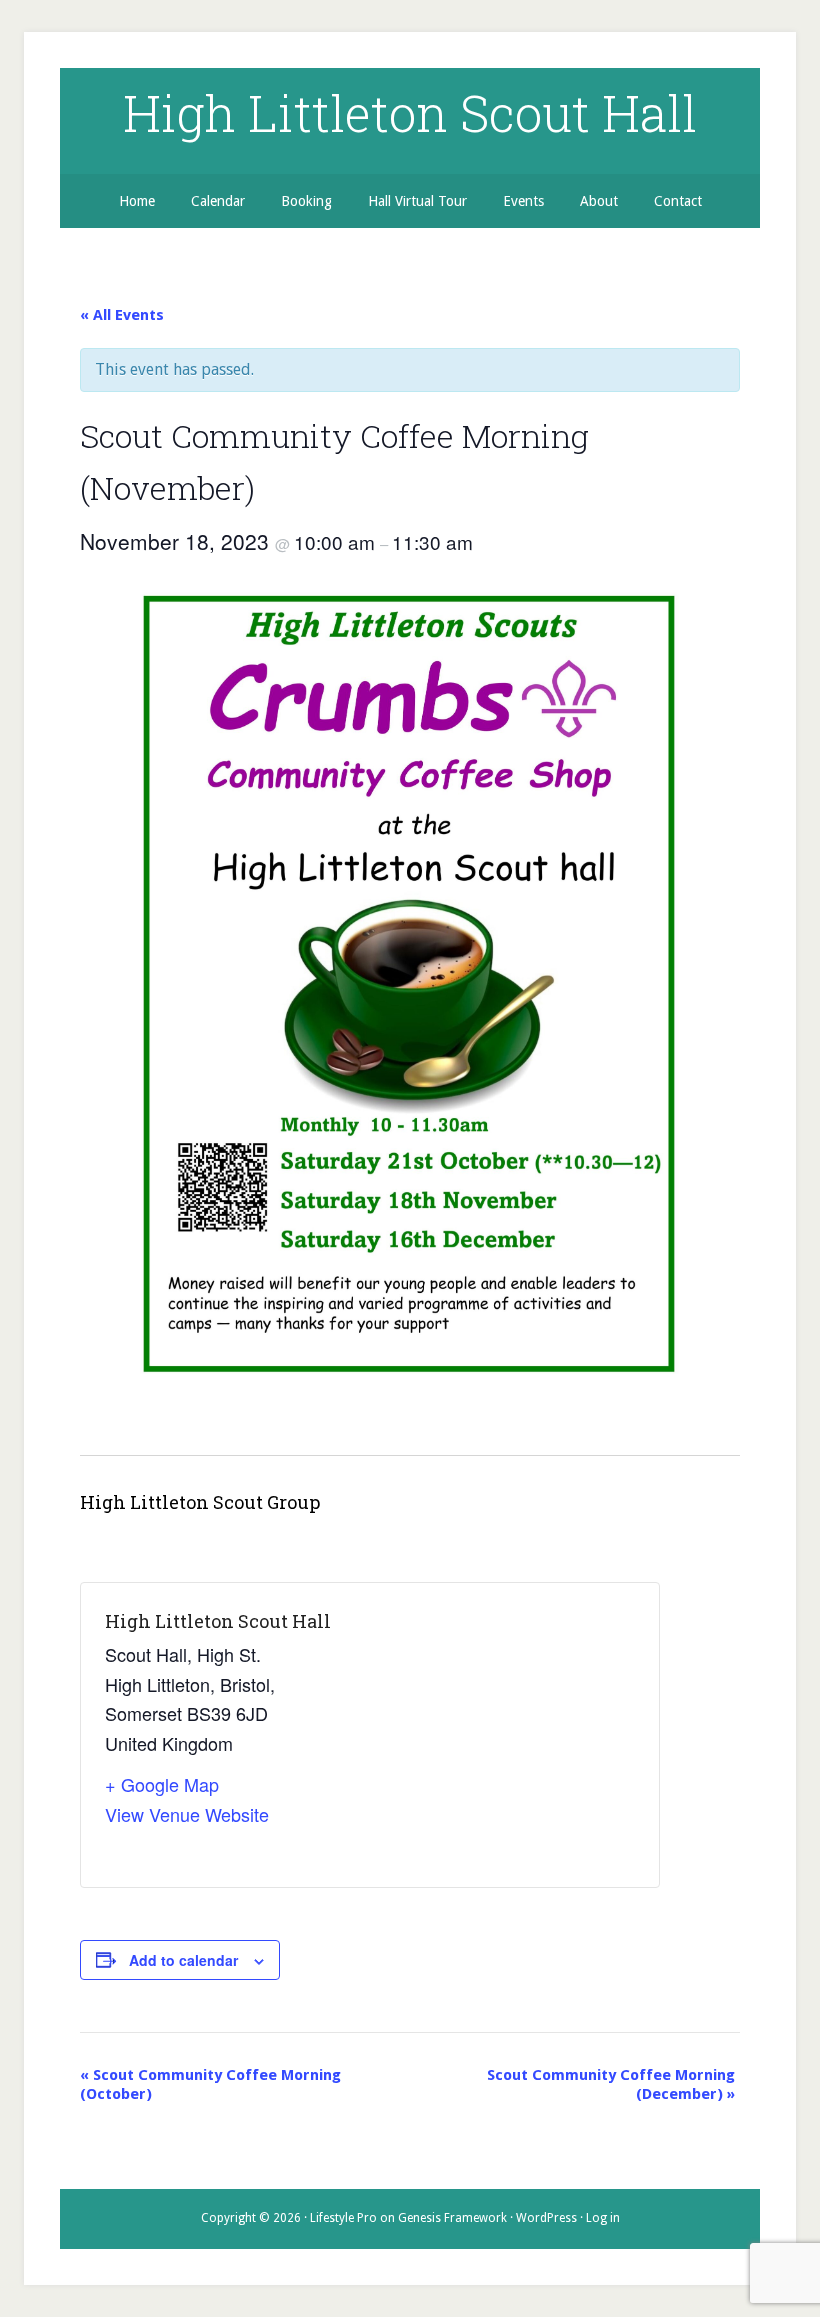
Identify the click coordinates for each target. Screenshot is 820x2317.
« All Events (122, 315)
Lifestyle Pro (343, 2218)
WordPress (546, 2218)
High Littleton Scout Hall (410, 113)
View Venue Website (187, 1814)
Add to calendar (183, 1960)
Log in (603, 2218)
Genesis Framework (452, 2218)
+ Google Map (162, 1784)
